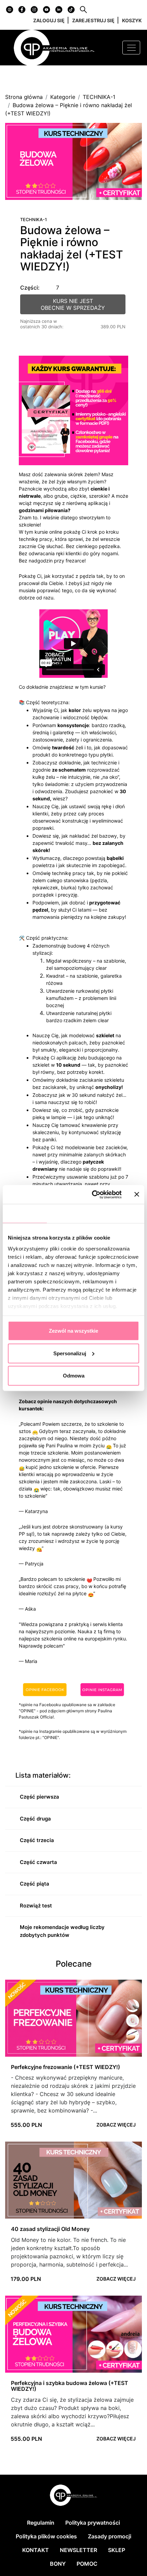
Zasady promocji (110, 2536)
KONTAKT (36, 2550)
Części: (30, 288)
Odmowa (74, 1376)
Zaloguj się (49, 20)
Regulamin (41, 2523)
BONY (58, 2564)
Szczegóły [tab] (69, 1213)
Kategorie (63, 97)
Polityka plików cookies (46, 2536)
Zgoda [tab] (25, 1213)
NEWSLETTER (78, 2550)
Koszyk (132, 20)
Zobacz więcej (116, 2125)
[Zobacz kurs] (73, 2018)
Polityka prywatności (93, 2523)
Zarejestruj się (93, 20)
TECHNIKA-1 (99, 97)
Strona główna (24, 97)
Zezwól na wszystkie (73, 1331)
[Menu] (131, 48)
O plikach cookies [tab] (118, 1213)
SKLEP (117, 2550)
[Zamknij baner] (137, 1194)
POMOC (87, 2564)
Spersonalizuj (70, 1353)
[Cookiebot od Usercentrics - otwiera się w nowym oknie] (92, 1194)
